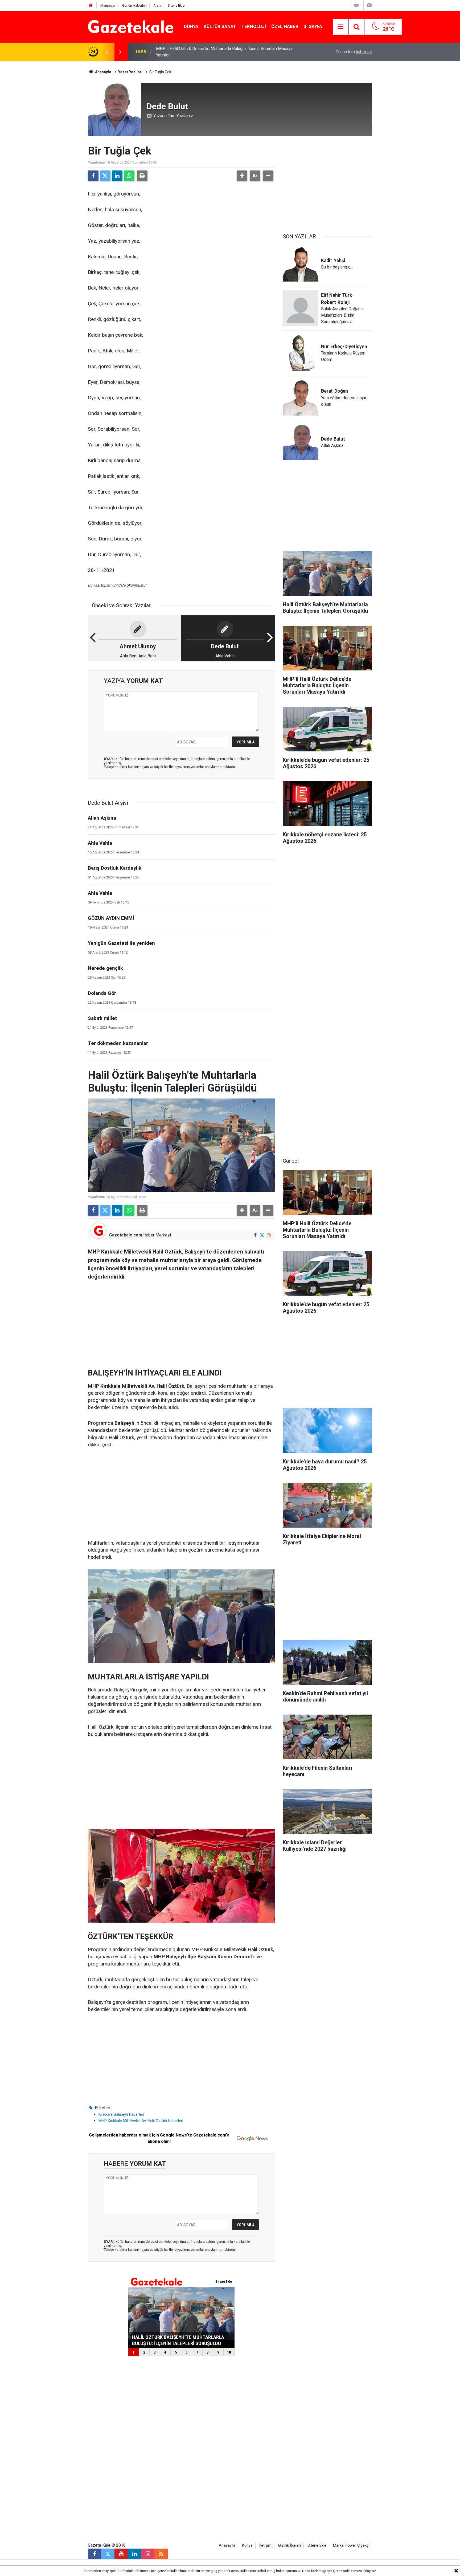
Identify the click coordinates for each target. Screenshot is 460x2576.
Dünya (191, 26)
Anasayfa (103, 72)
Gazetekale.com (126, 1235)
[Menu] (341, 27)
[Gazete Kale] (131, 26)
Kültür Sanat (220, 26)
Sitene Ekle (176, 5)
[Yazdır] (142, 176)
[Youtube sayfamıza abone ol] (121, 2554)
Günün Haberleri (134, 5)
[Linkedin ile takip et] (134, 2554)
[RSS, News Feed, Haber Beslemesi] (161, 2554)
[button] (242, 176)
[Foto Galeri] (369, 5)
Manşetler (108, 5)
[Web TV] (356, 5)
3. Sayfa (313, 26)
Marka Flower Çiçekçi (351, 2546)
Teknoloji (254, 26)
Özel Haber (285, 26)
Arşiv (157, 5)
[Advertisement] (44, 141)
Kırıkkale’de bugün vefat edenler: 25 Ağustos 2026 (203, 52)
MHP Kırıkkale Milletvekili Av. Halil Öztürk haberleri (141, 2121)
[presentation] (107, 52)
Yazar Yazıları (130, 72)
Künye (247, 2546)
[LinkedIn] (117, 176)
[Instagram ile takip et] (269, 1235)
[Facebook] (93, 176)
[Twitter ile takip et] (262, 1235)
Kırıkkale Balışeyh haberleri (121, 2114)
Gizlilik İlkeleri (289, 2546)
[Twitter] (105, 176)
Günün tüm (354, 52)
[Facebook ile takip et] (255, 1235)
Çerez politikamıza (347, 2571)
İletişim (265, 2546)
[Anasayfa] (91, 5)
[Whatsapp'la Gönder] (129, 176)
